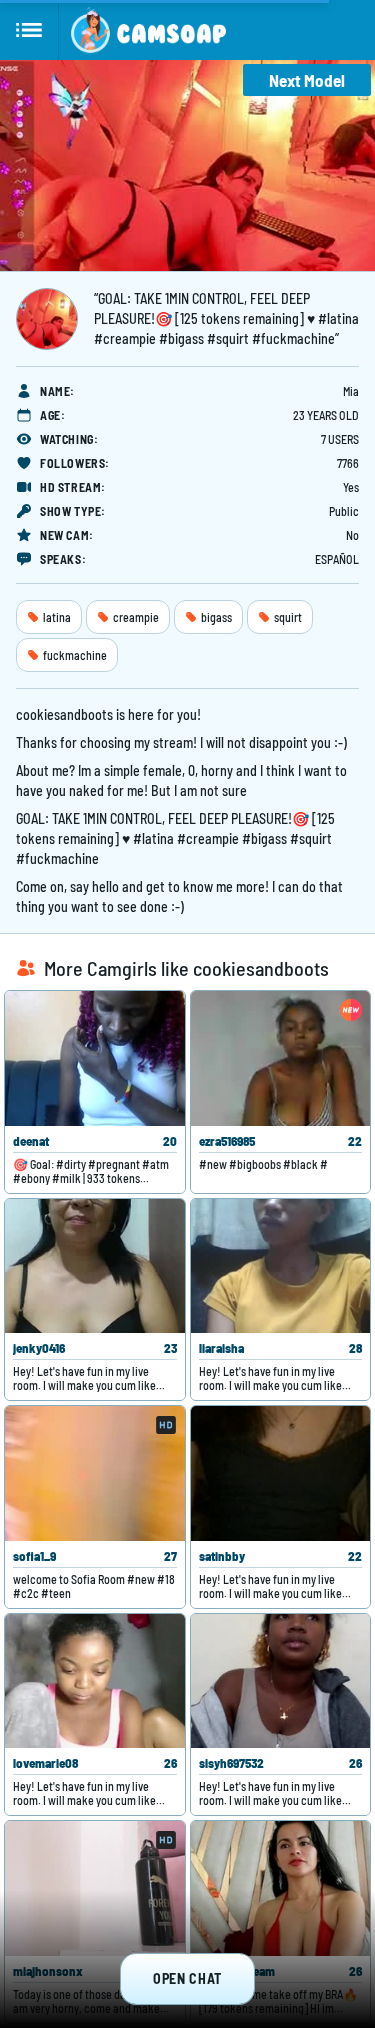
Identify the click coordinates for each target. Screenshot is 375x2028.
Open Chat (187, 1978)
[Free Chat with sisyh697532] (281, 1681)
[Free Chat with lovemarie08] (95, 1681)
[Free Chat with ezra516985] (281, 1058)
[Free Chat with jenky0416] (95, 1266)
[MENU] (29, 30)
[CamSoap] (148, 30)
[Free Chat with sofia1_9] (95, 1473)
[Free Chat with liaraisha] (281, 1266)
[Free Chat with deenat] (95, 1058)
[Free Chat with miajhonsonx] (95, 1888)
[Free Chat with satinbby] (281, 1473)
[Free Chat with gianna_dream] (281, 1888)
